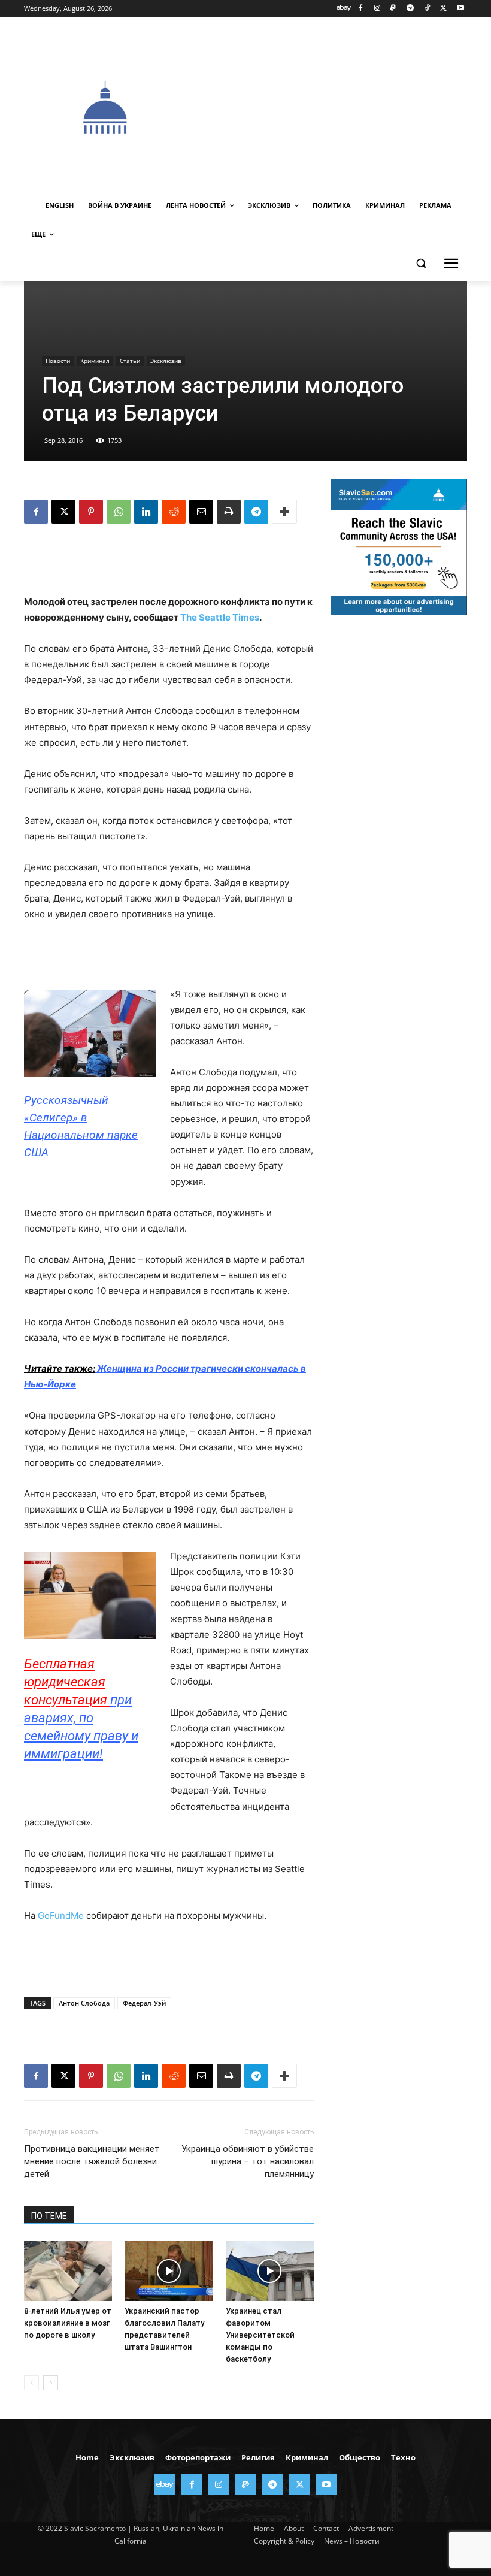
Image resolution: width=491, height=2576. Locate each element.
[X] (443, 9)
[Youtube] (460, 9)
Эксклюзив (166, 361)
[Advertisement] (339, 106)
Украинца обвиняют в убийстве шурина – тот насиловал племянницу (248, 2161)
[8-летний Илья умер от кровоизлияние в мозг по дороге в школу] (68, 2271)
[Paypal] (394, 9)
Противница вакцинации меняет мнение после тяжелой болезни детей (92, 2161)
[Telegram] (410, 9)
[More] (284, 512)
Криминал (95, 361)
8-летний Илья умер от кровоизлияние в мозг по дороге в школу (68, 2323)
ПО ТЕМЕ (49, 2216)
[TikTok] (427, 9)
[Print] (229, 512)
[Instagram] (377, 9)
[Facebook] (360, 9)
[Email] (201, 512)
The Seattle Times (220, 617)
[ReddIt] (174, 512)
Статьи (130, 361)
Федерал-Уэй (144, 2003)
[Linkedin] (146, 512)
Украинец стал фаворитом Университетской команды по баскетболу (260, 2335)
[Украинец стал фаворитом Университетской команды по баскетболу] (270, 2271)
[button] (421, 263)
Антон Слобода (84, 2003)
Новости (58, 361)
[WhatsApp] (119, 512)
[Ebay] (344, 9)
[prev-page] (31, 2383)
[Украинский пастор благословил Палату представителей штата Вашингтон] (169, 2271)
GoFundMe (61, 1916)
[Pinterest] (91, 512)
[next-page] (51, 2383)
